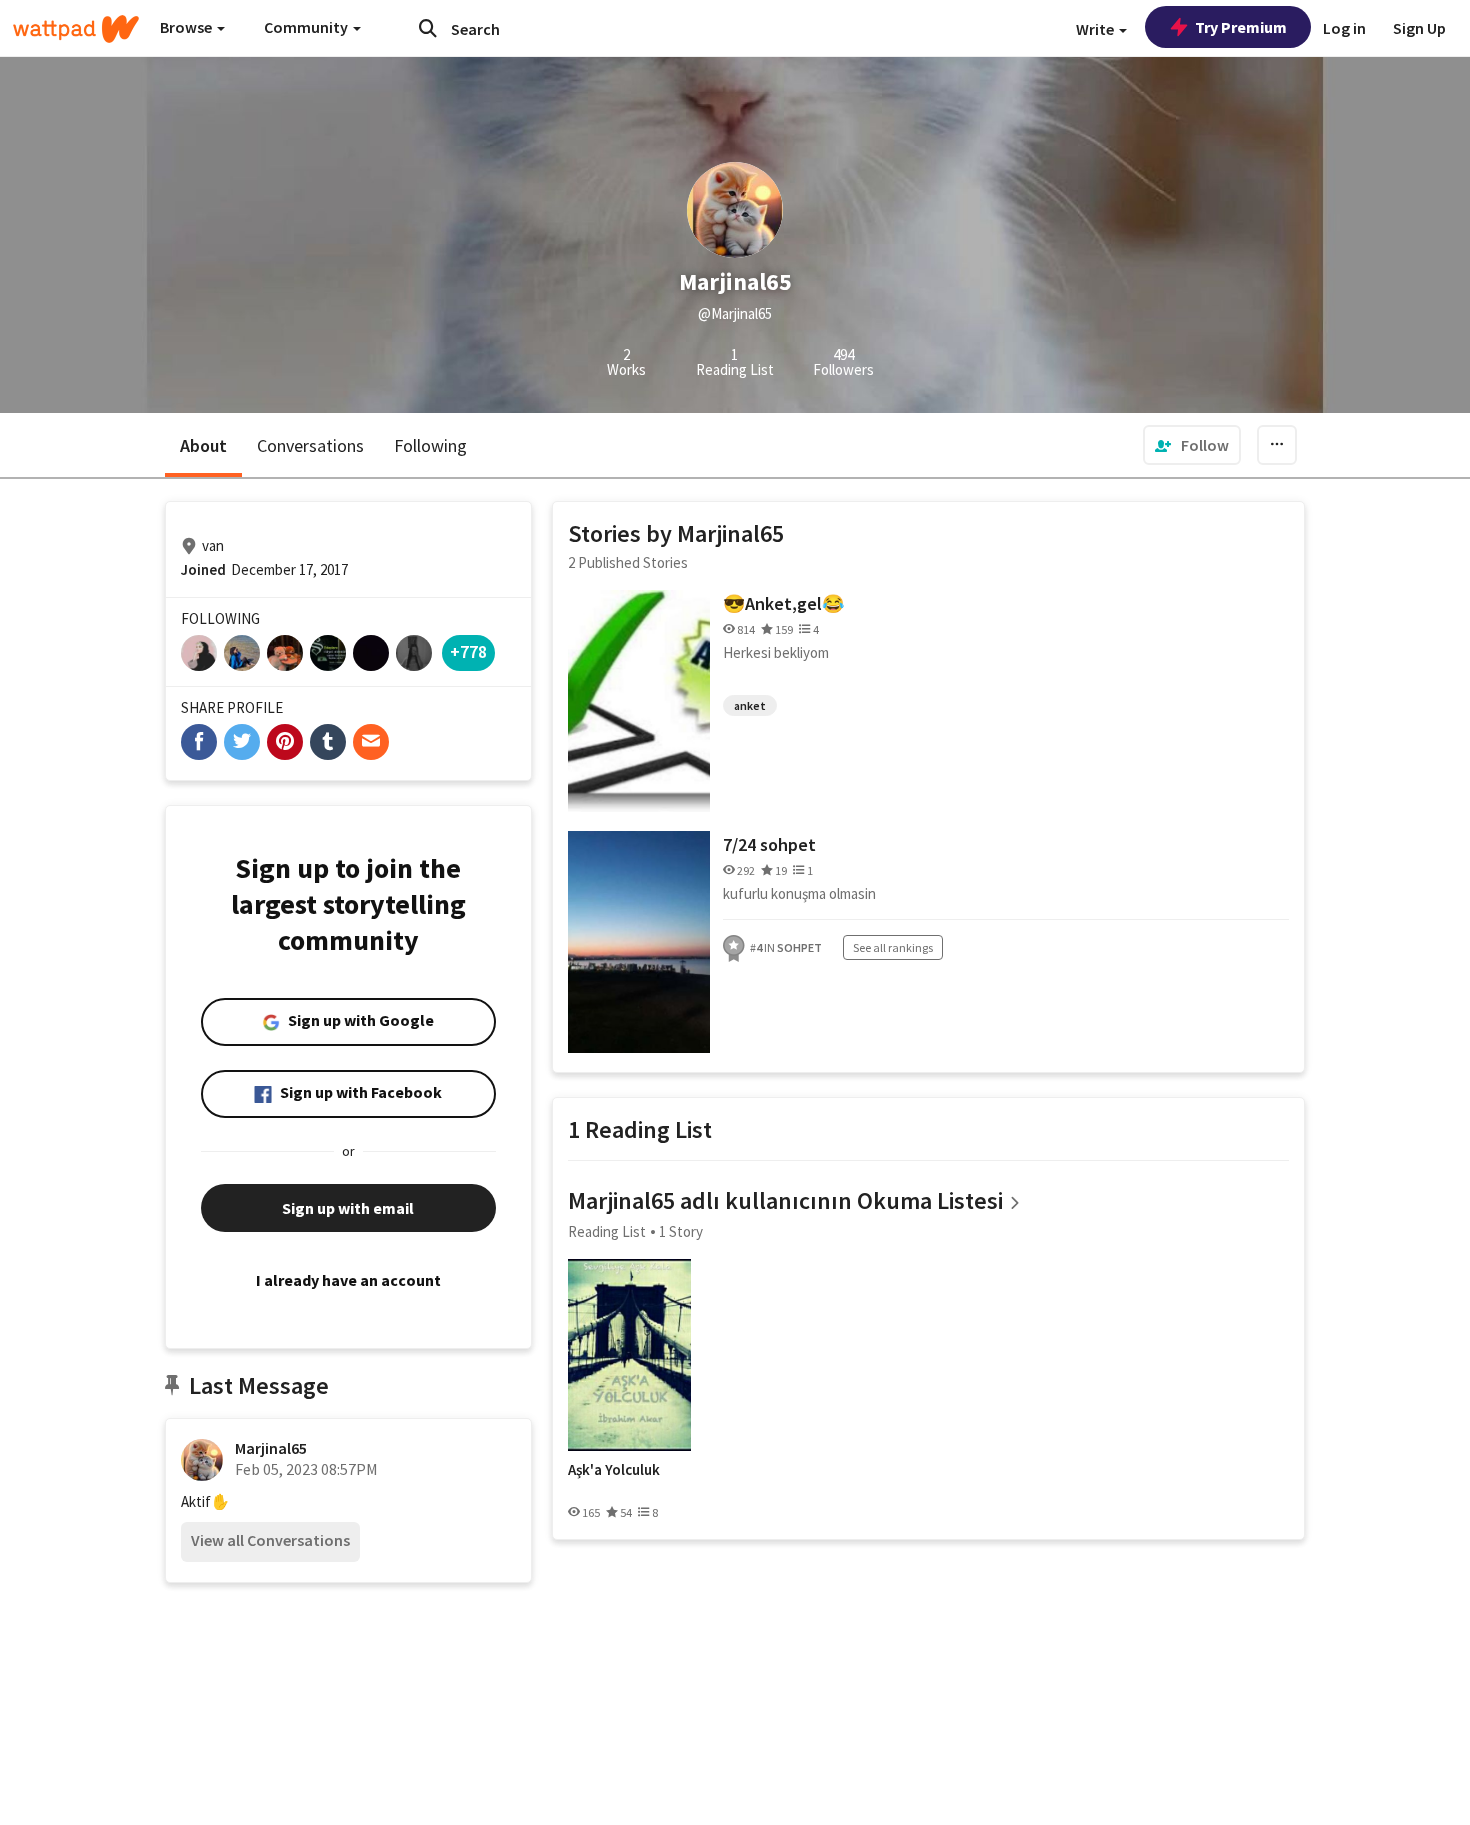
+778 (468, 651)
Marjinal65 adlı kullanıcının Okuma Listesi (785, 1200)
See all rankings (893, 947)
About (203, 445)
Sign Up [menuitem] (1419, 28)
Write (1096, 29)
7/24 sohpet (769, 844)
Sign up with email (348, 1208)
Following (430, 445)
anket (750, 705)
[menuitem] (1192, 445)
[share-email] (371, 742)
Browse (187, 27)
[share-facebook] (199, 742)
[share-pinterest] (285, 742)
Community (307, 27)
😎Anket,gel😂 (783, 603)
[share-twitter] (242, 742)
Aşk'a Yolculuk (614, 1470)
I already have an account (348, 1280)
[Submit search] (428, 28)
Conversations (310, 445)
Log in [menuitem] (1344, 28)
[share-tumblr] (328, 742)
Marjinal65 (271, 1448)
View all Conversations (270, 1540)
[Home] (76, 29)
